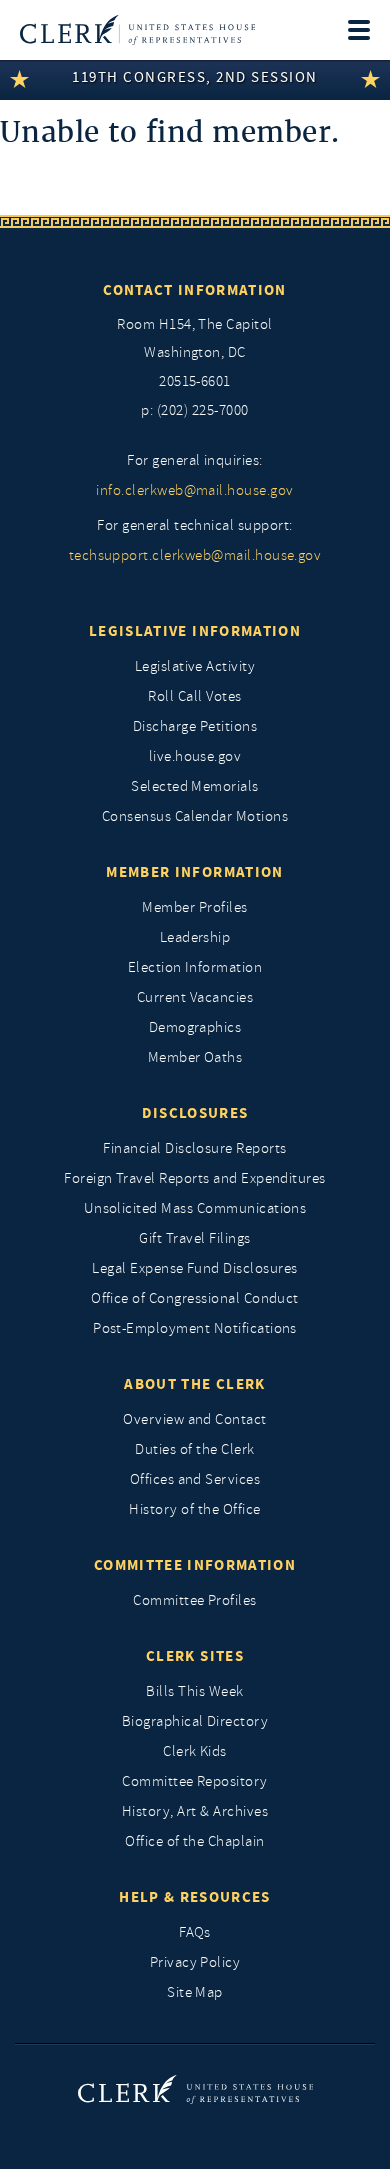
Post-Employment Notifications (195, 1328)
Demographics (195, 1027)
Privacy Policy (195, 1962)
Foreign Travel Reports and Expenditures (195, 1178)
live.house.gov (195, 756)
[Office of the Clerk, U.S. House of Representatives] (137, 30)
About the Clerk (194, 1384)
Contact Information (195, 290)
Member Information (194, 872)
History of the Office (194, 1509)
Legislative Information (195, 631)
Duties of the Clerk (194, 1449)
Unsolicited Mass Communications (195, 1208)
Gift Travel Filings (194, 1238)
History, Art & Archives (195, 1811)
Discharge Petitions (195, 726)
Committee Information (195, 1565)
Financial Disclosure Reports (194, 1148)
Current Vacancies (195, 997)
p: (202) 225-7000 (194, 410)
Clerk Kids (195, 1751)
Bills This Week (194, 1691)
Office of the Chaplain (195, 1841)
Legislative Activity (195, 666)
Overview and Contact (195, 1419)
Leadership (195, 937)
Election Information (195, 967)
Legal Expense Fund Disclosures (194, 1268)
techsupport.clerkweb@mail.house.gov (195, 555)
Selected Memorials (195, 786)
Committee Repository (195, 1781)
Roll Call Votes (194, 696)
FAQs (195, 1932)
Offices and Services (195, 1479)
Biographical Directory (195, 1721)
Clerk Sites (195, 1656)
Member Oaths (195, 1057)
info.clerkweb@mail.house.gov (194, 490)
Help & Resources (195, 1897)
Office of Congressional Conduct (195, 1298)
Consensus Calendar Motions (195, 816)
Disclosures (195, 1113)
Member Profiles (194, 907)
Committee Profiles (195, 1600)
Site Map (195, 1992)
